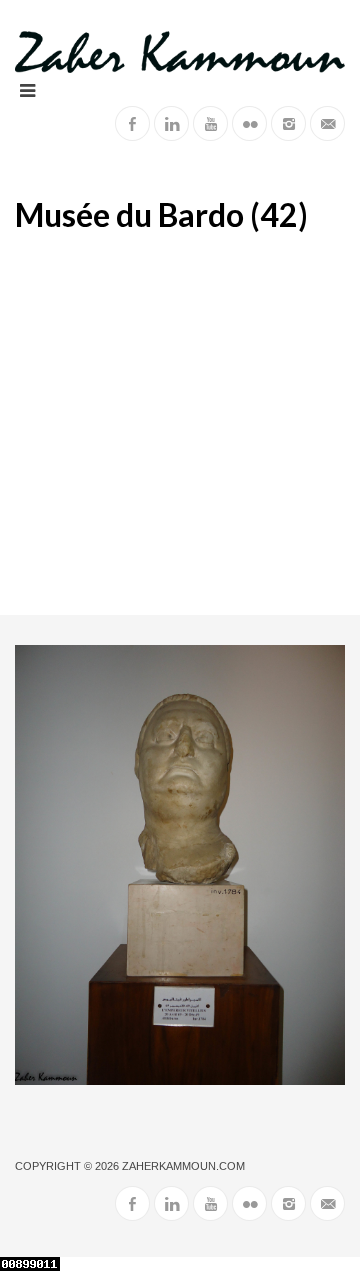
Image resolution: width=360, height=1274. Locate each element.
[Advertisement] (180, 425)
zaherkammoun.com (183, 1166)
